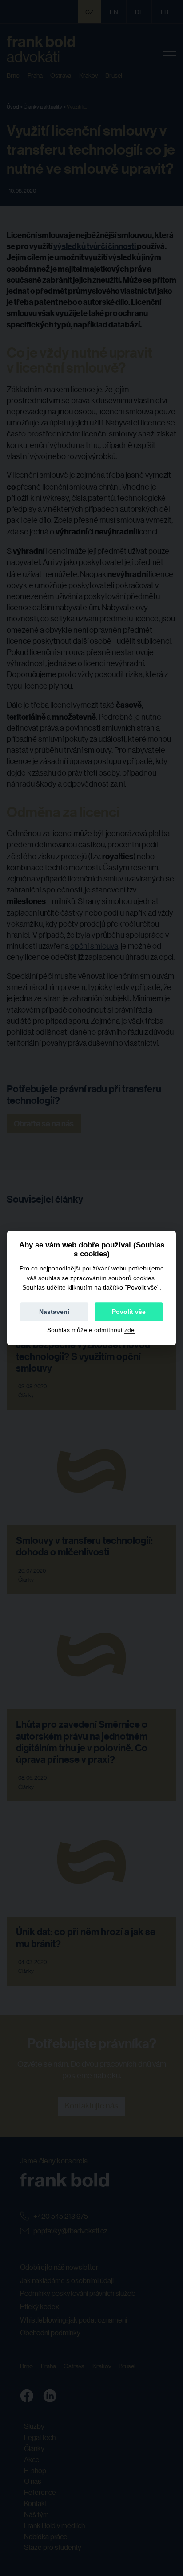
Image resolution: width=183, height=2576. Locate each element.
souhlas (49, 1278)
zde (129, 1330)
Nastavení (54, 1312)
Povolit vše (129, 1312)
